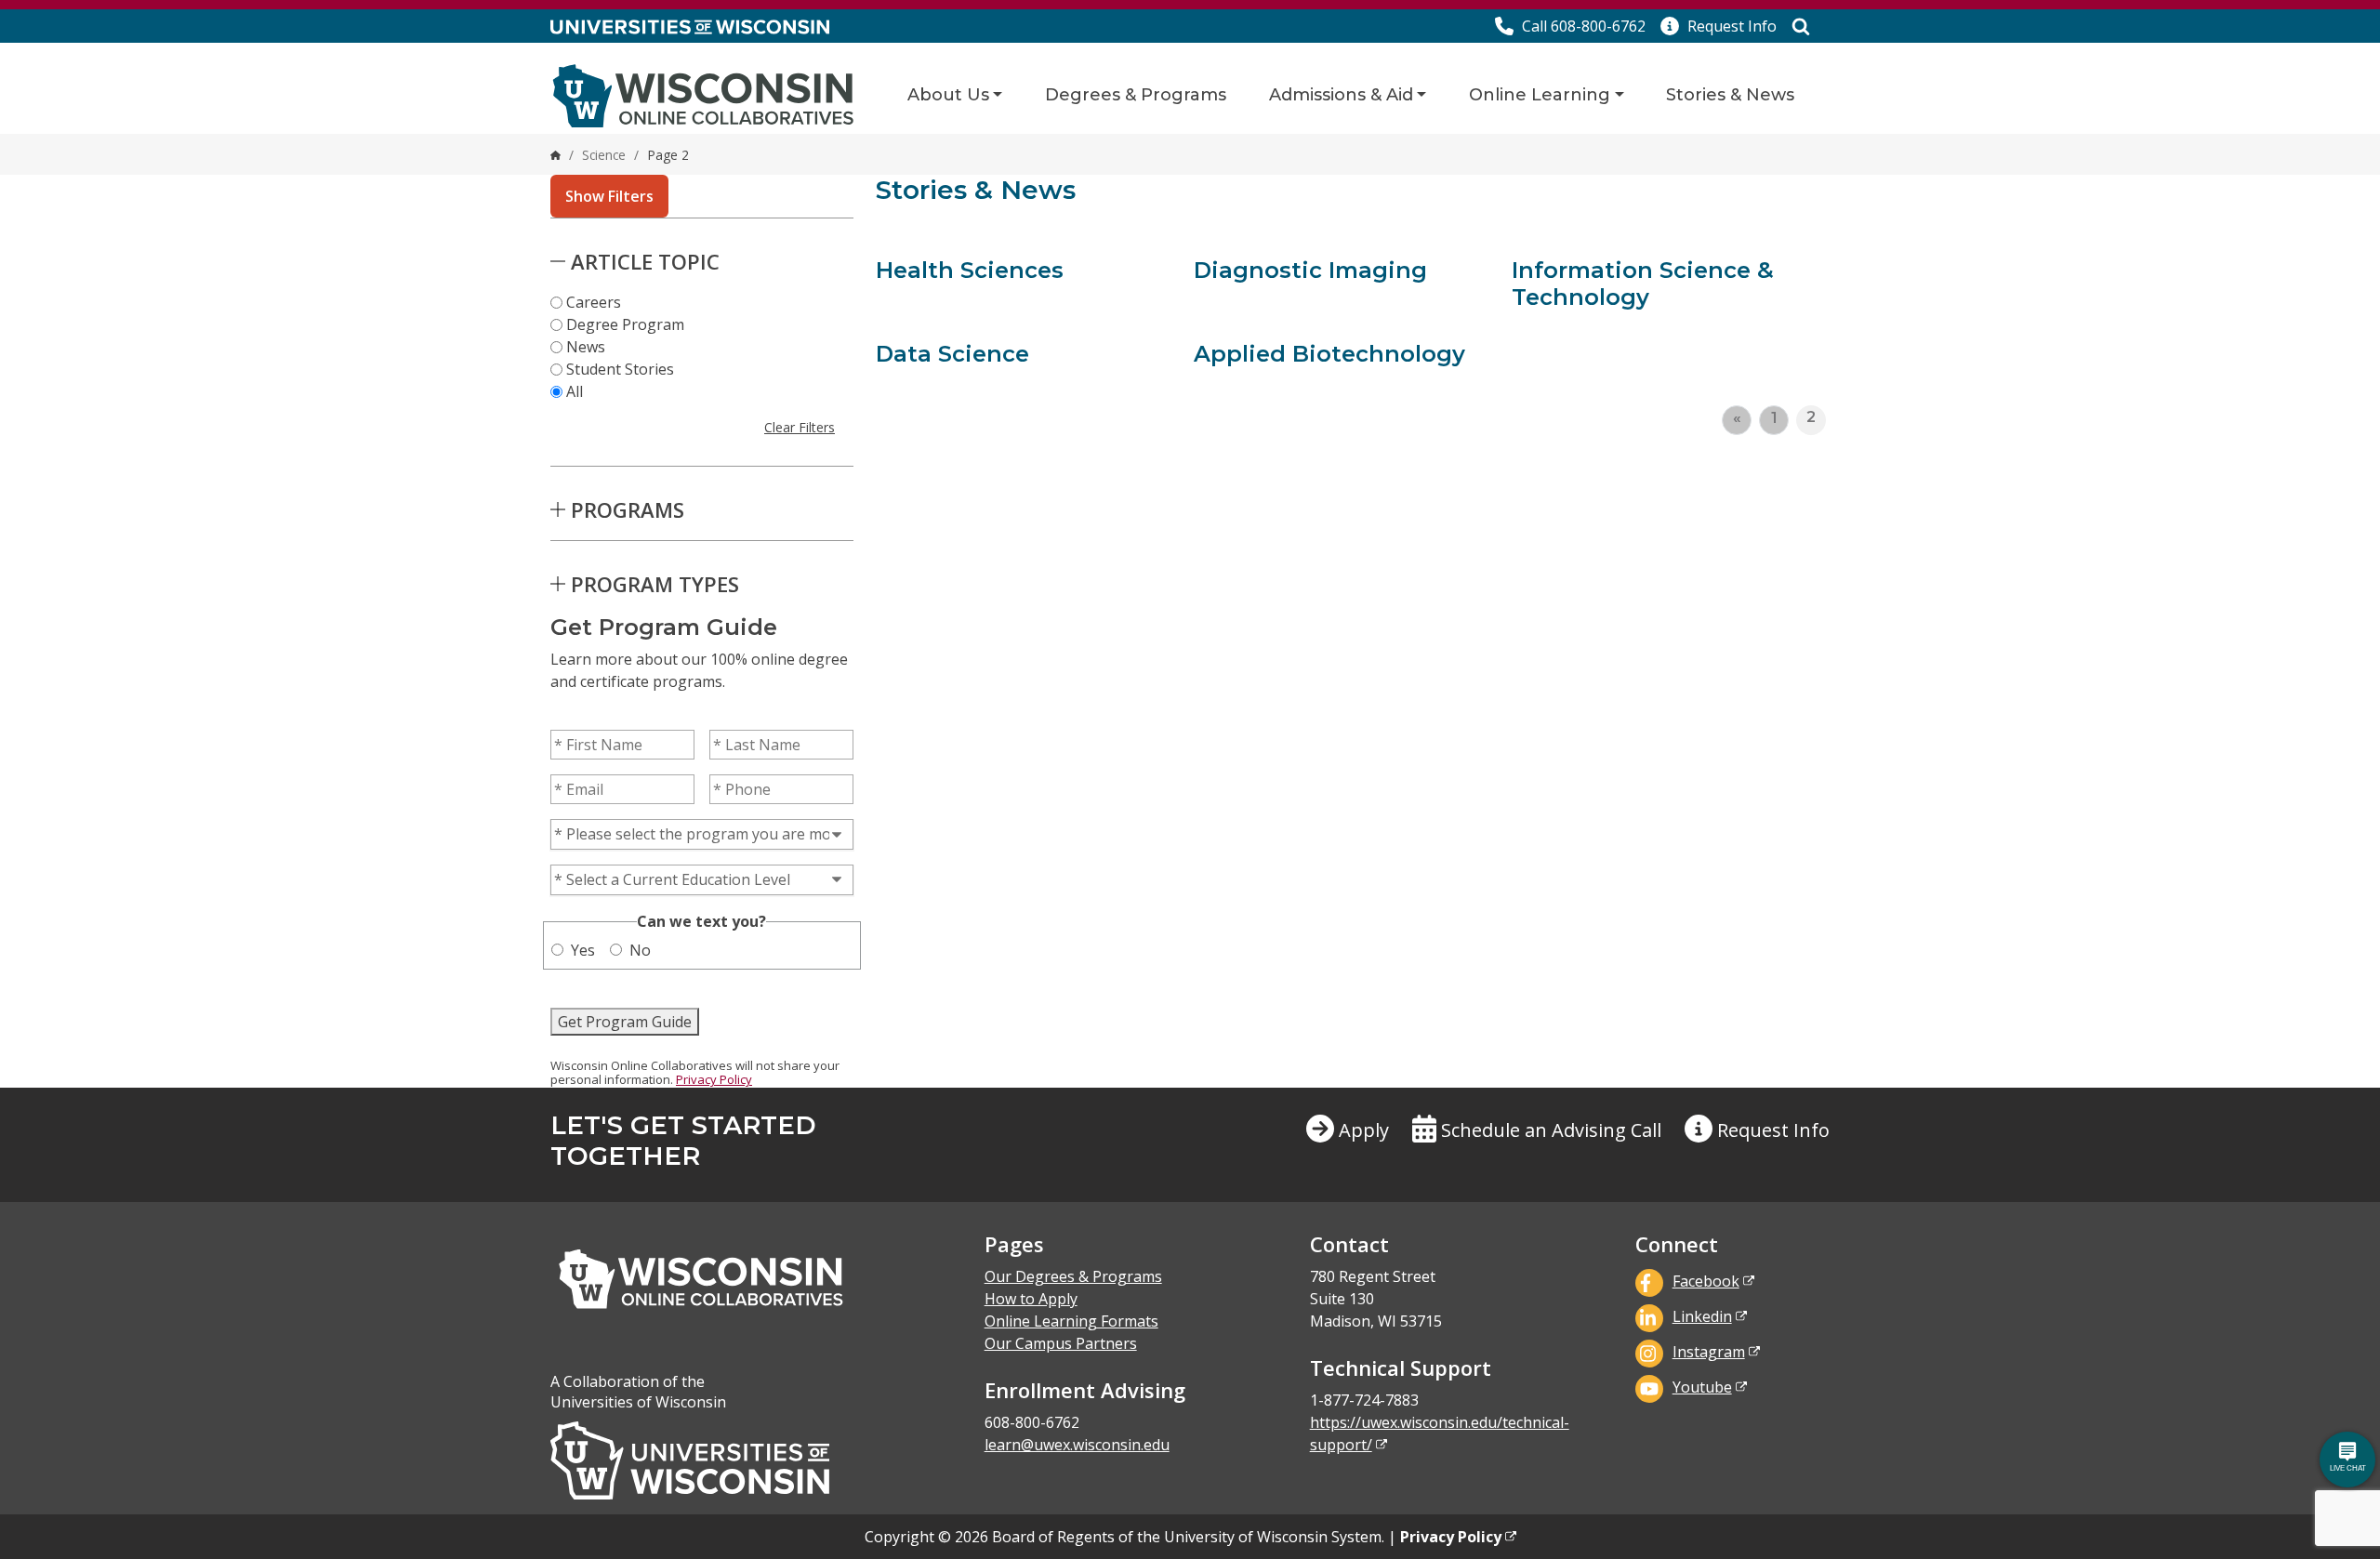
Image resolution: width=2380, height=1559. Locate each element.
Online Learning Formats (1071, 1321)
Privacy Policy (714, 1079)
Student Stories (620, 369)
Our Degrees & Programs (1073, 1276)
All (575, 391)
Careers (594, 302)
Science (604, 155)
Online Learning (1540, 95)
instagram (1709, 1352)
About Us (948, 95)
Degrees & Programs (1136, 95)
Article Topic (645, 261)
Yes (583, 950)
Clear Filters (800, 427)
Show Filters (609, 196)
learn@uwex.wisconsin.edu (1077, 1445)
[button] (1719, 26)
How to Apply (1031, 1299)
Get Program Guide (625, 1022)
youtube (1702, 1387)
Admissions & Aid (1341, 95)
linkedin (1702, 1316)
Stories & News (1730, 95)
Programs (628, 509)
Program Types (655, 584)
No (640, 950)
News (586, 347)
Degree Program (625, 324)
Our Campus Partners (1061, 1343)
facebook (1706, 1281)
